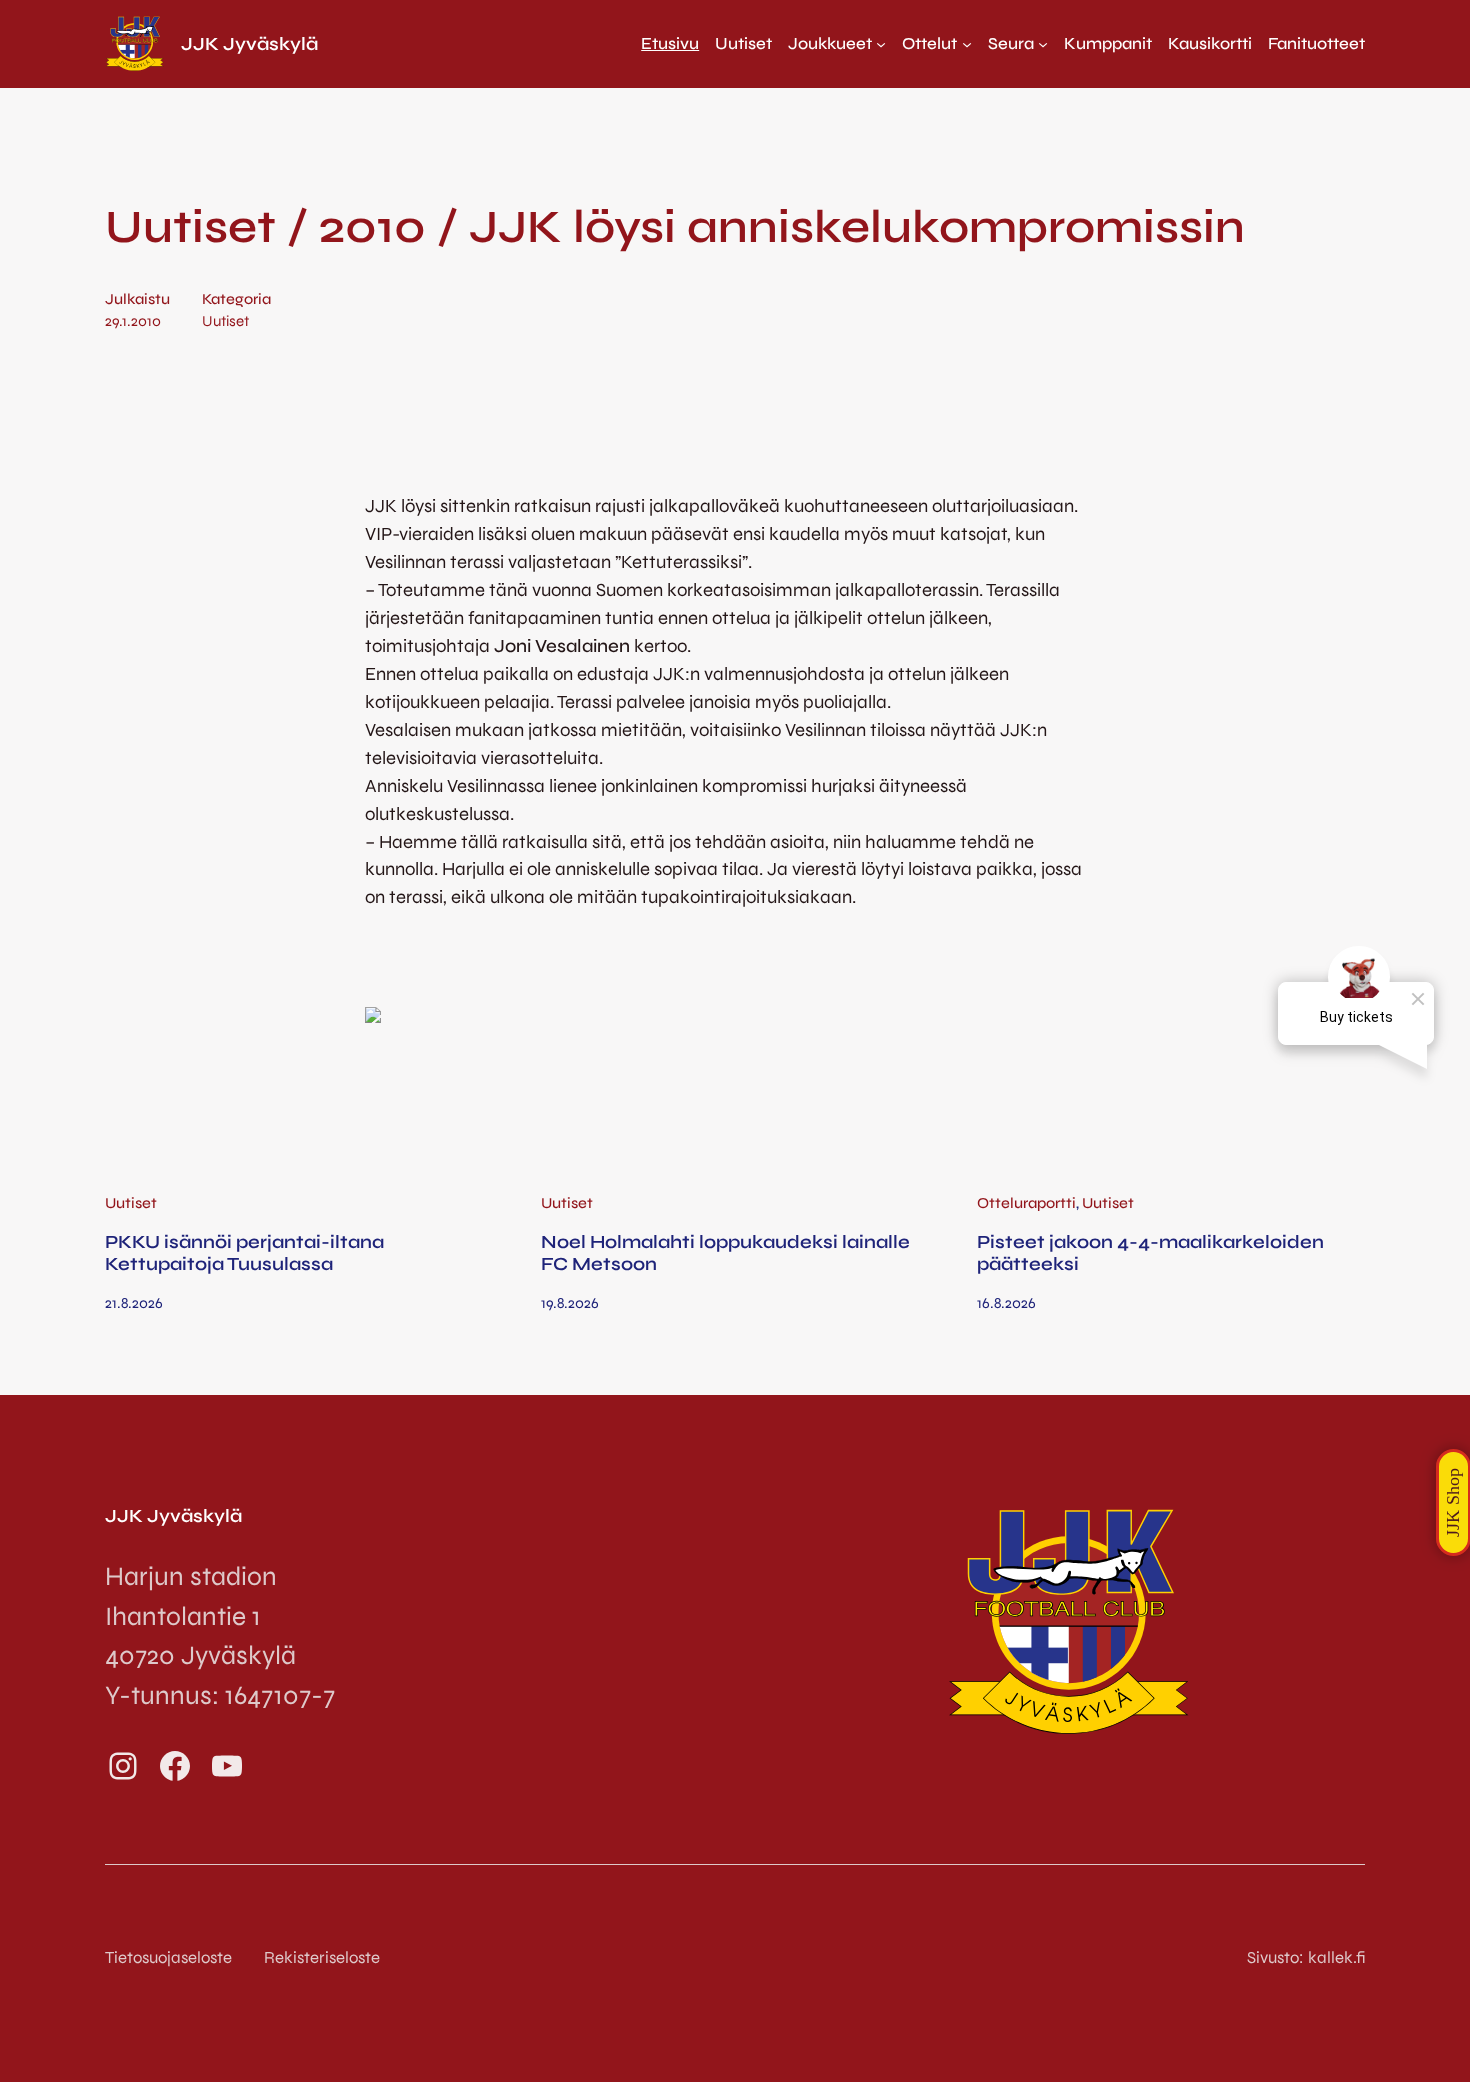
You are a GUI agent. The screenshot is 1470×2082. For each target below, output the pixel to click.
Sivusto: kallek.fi (1306, 1957)
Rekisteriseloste (322, 1957)
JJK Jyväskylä (249, 44)
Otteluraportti (1026, 1203)
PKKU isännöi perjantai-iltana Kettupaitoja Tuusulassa (244, 1253)
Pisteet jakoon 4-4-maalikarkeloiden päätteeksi (1150, 1253)
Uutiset (225, 321)
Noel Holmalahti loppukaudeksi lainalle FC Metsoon (725, 1253)
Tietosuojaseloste (168, 1957)
